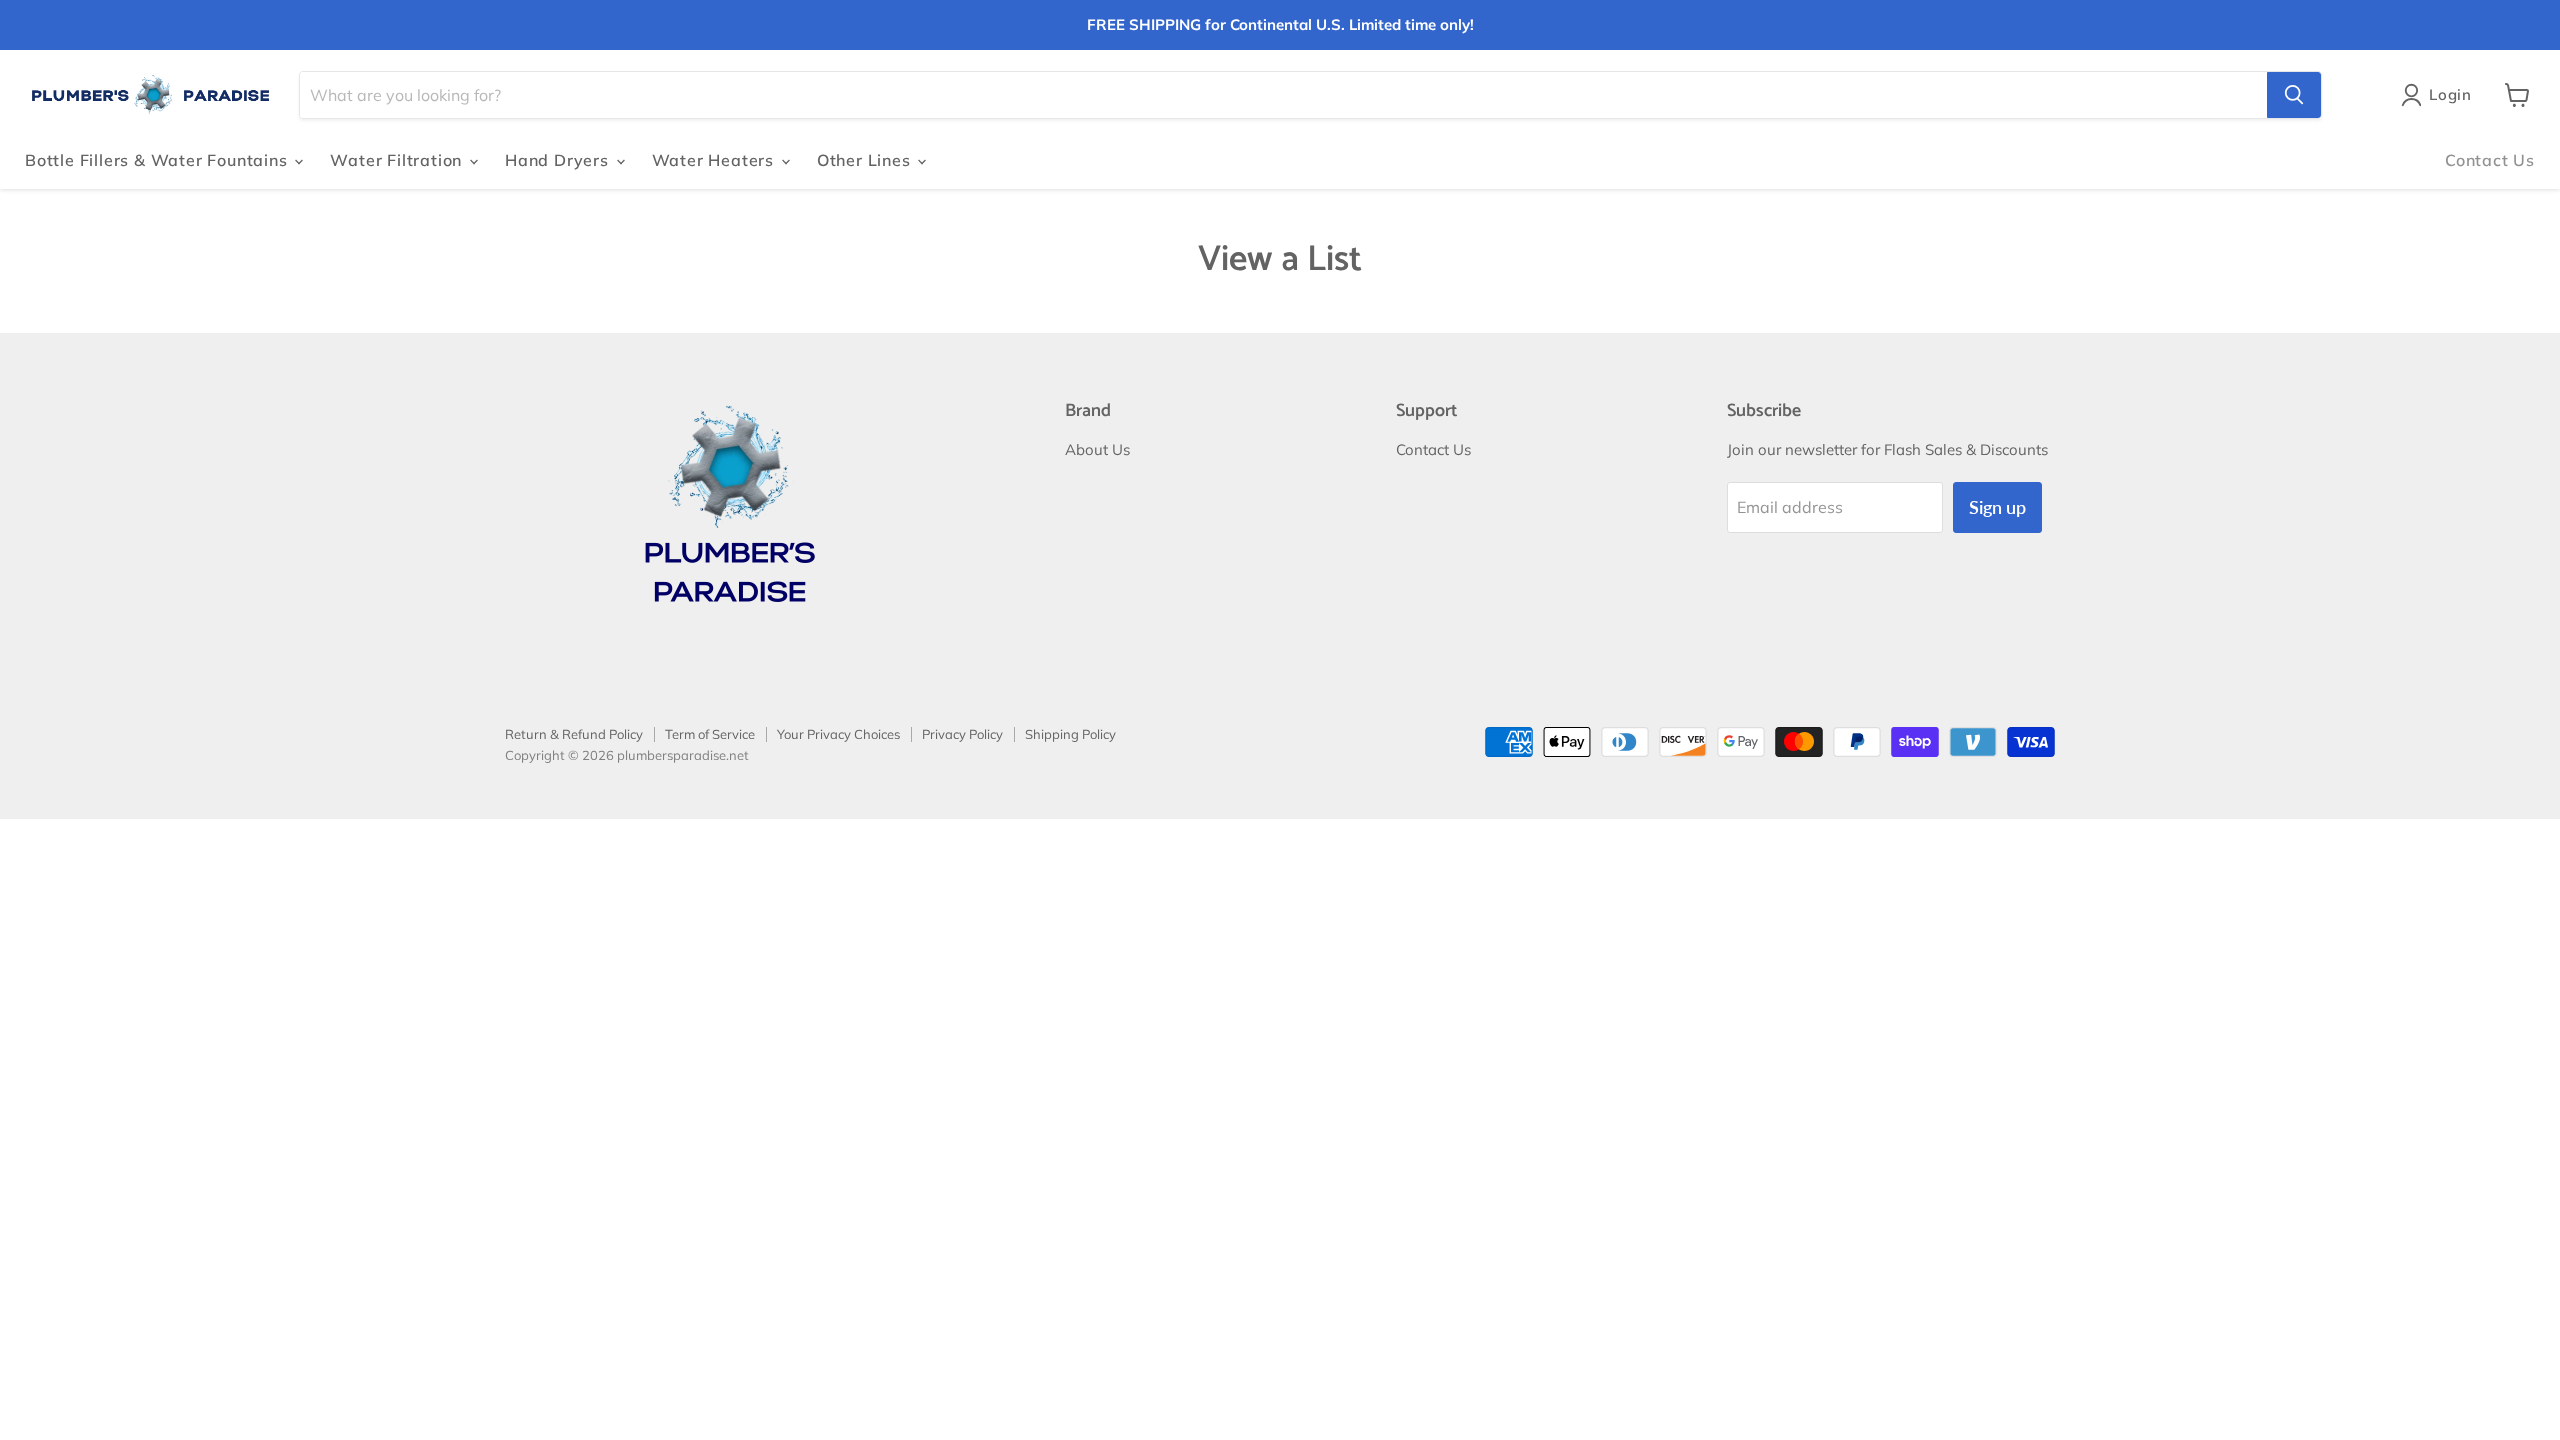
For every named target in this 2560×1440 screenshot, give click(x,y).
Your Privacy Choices (838, 734)
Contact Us (2490, 160)
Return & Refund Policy (574, 734)
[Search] (2294, 95)
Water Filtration (398, 160)
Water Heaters (715, 160)
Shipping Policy (1070, 734)
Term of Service (710, 734)
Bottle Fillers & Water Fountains (158, 160)
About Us (1097, 449)
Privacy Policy (962, 734)
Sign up (1997, 507)
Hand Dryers (559, 160)
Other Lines (866, 160)
